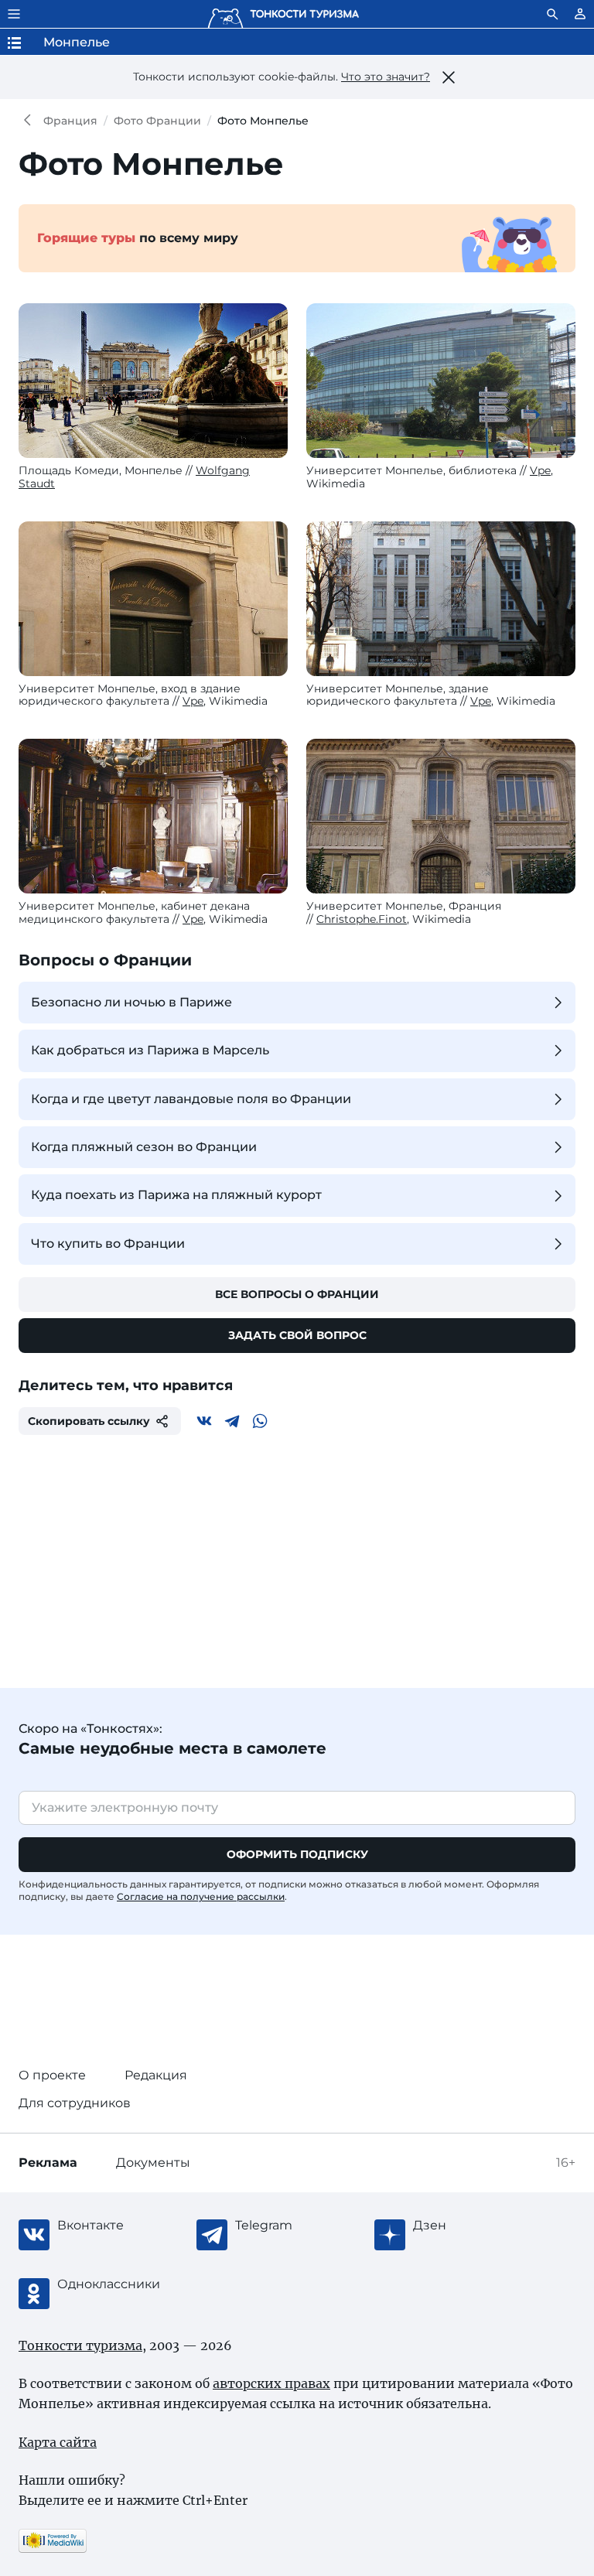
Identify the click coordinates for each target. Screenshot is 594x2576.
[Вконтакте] (204, 1421)
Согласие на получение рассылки (201, 1896)
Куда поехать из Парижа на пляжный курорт (176, 1195)
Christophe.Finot (362, 919)
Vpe (540, 470)
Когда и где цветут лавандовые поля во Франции (191, 1099)
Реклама (48, 2163)
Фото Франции (157, 121)
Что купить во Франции (108, 1244)
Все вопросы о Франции (297, 1294)
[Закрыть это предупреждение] (449, 77)
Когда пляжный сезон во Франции (144, 1147)
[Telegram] (232, 1421)
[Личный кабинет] (580, 14)
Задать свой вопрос (297, 1335)
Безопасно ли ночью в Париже (131, 1002)
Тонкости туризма (31, 121)
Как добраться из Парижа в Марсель (150, 1050)
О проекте (52, 2075)
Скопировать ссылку (89, 1421)
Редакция (156, 2075)
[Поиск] (552, 14)
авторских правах (271, 2383)
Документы (153, 2163)
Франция (70, 121)
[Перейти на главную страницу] (283, 14)
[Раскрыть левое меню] (14, 14)
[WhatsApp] (260, 1421)
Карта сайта (58, 2442)
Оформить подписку (297, 1854)
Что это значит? (386, 77)
